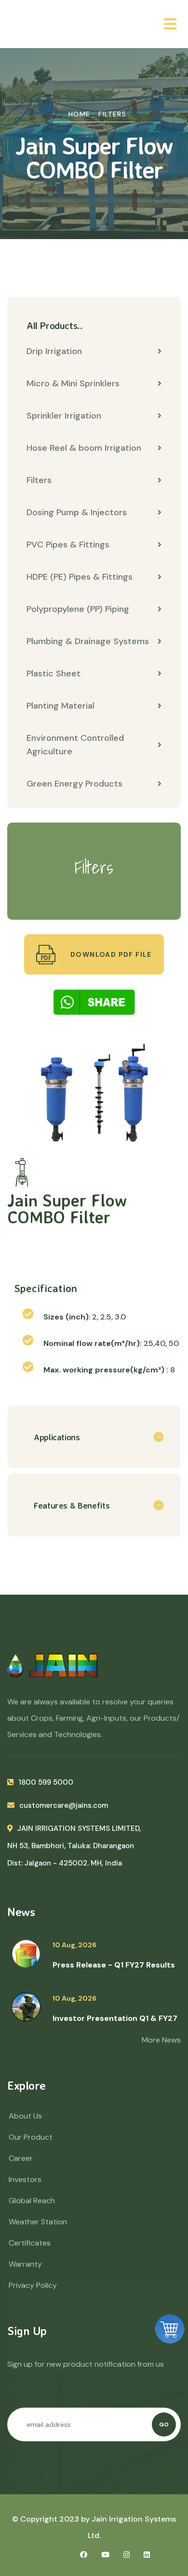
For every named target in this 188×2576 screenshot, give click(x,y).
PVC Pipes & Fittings (68, 545)
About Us (25, 2116)
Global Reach (32, 2201)
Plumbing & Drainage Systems (88, 641)
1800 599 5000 (46, 1782)
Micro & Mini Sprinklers (73, 383)
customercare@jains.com (64, 1805)
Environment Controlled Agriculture (75, 745)
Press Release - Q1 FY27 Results (114, 1965)
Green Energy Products (74, 784)
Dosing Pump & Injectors (77, 512)
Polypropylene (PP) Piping (78, 609)
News (21, 1912)
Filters (112, 114)
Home (80, 114)
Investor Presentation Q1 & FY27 (115, 2018)
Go (164, 2424)
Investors (25, 2179)
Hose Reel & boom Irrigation (84, 448)
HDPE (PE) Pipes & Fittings (80, 577)
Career (21, 2158)
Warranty (25, 2264)
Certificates (30, 2243)
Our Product (31, 2137)
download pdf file (110, 954)
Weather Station (38, 2222)
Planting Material (60, 706)
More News (161, 2040)
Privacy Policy (33, 2285)
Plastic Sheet (54, 673)
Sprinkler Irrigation (64, 416)
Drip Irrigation (54, 351)
